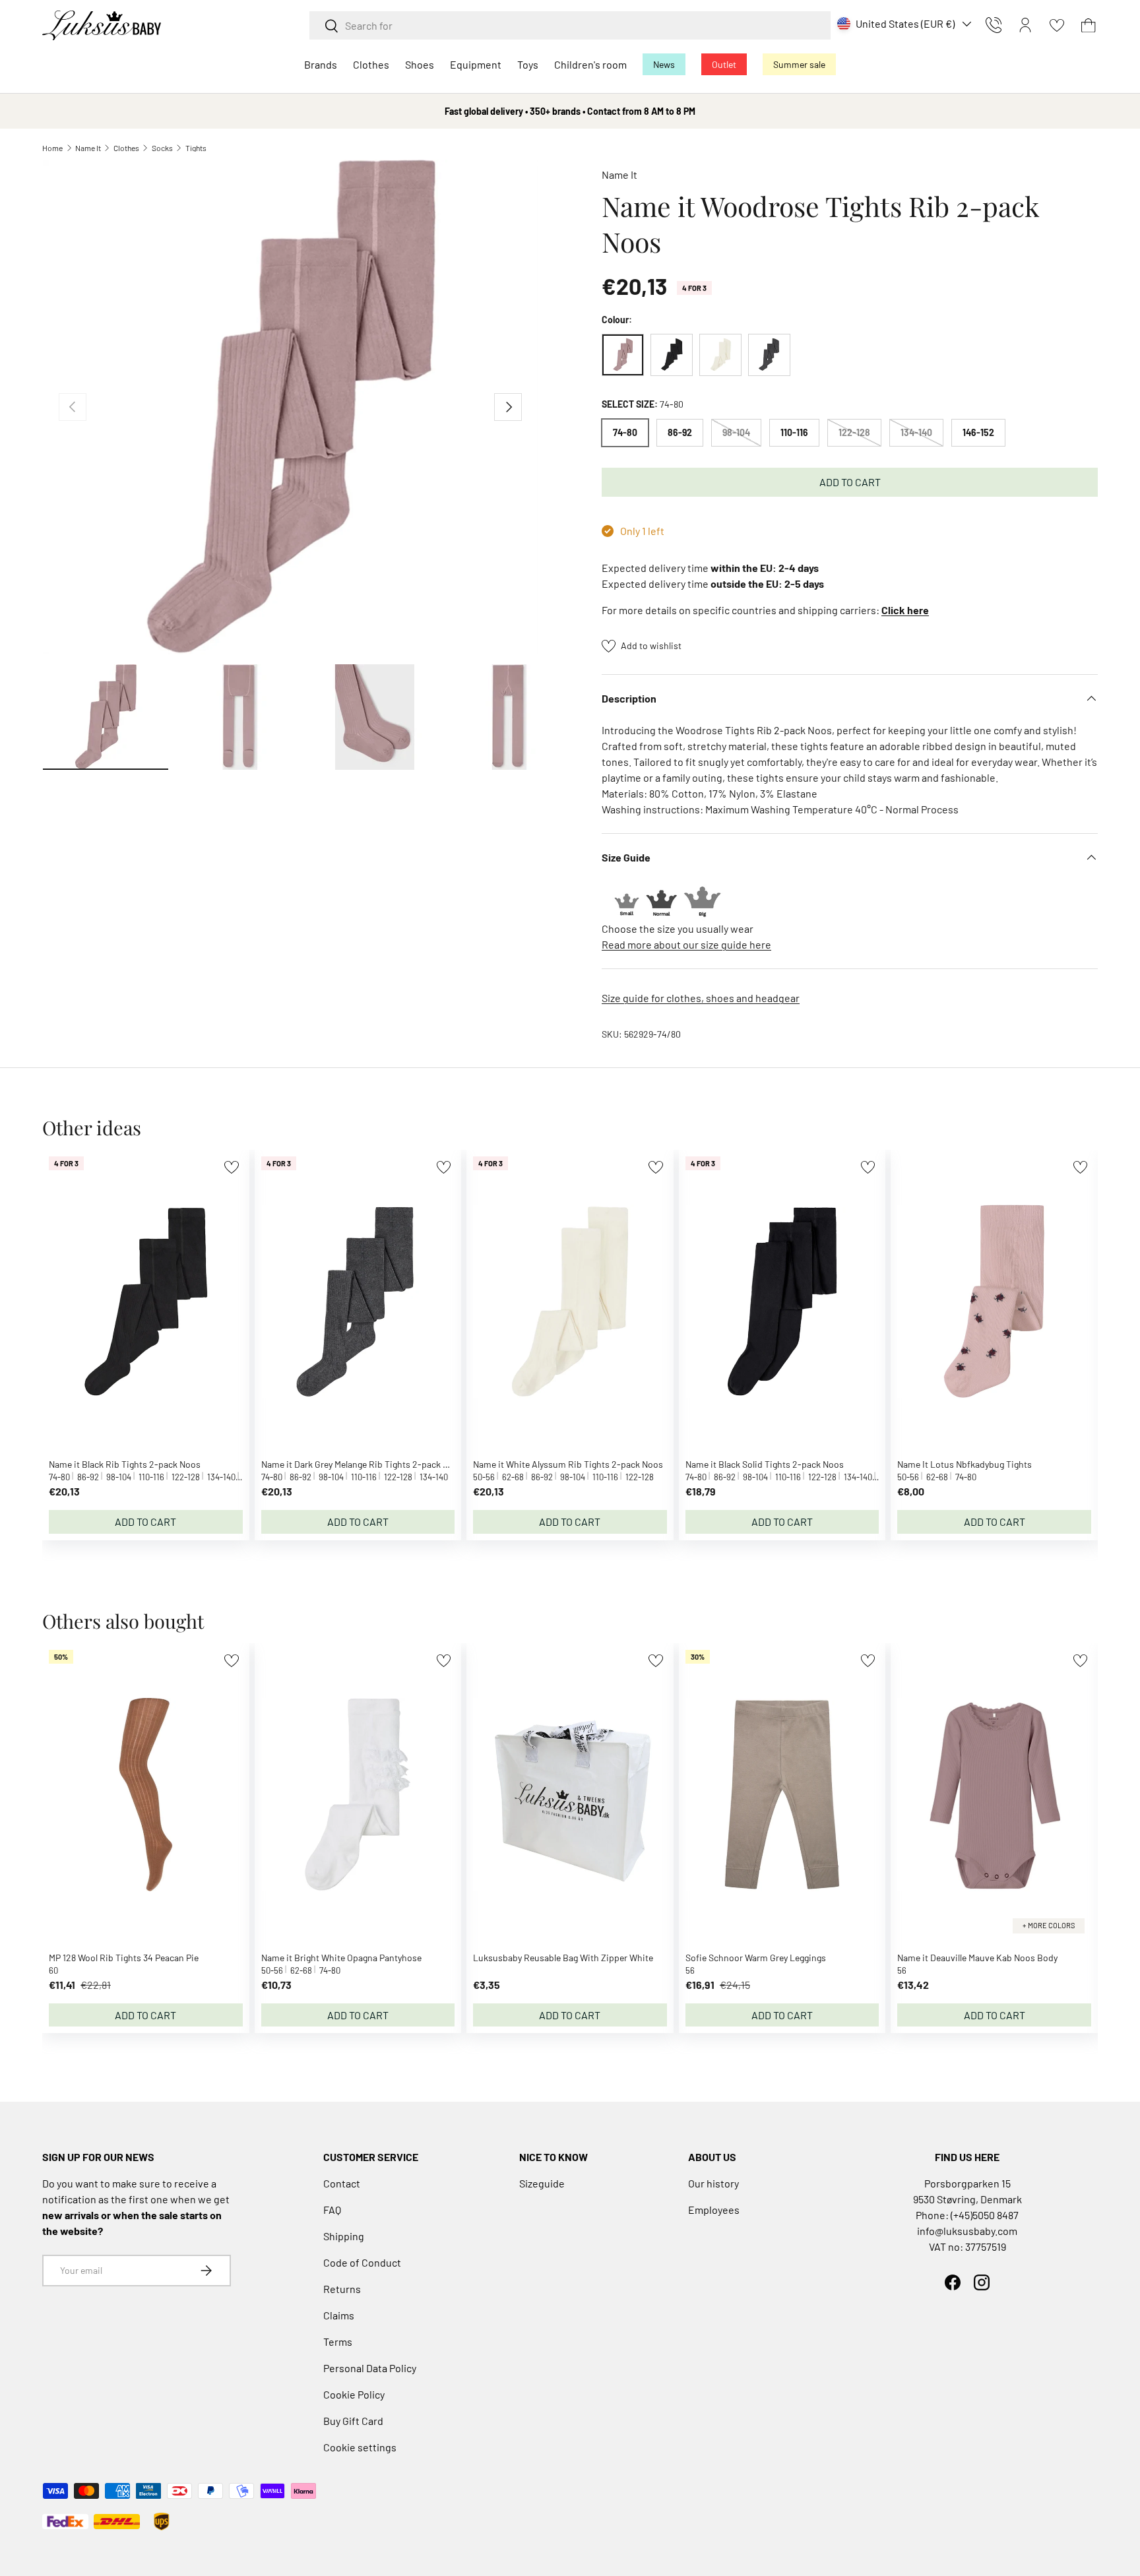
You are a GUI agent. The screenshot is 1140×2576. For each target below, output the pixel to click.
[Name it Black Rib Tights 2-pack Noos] (672, 355)
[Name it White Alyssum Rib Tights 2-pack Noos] (720, 355)
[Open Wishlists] (1057, 25)
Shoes (420, 64)
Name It (88, 148)
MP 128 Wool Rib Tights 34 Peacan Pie (124, 1958)
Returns (342, 2289)
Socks (162, 148)
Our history (713, 2183)
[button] (1089, 25)
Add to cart (850, 482)
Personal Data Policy (370, 2368)
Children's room (590, 64)
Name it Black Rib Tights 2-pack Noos (125, 1464)
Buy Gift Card (353, 2421)
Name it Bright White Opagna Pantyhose (341, 1958)
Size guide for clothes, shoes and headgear (701, 998)
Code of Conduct (362, 2262)
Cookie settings (360, 2447)
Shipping (344, 2236)
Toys (528, 64)
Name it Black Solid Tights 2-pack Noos (765, 1464)
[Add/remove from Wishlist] (231, 1167)
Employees (714, 2210)
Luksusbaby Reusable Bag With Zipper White (563, 1958)
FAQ (332, 2210)
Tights (196, 148)
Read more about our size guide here (686, 944)
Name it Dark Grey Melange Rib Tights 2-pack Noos (363, 1464)
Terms (338, 2341)
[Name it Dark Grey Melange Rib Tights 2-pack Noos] (769, 355)
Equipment (476, 64)
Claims (339, 2315)
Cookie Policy (354, 2394)
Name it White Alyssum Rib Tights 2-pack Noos (568, 1464)
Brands (321, 64)
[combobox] (570, 25)
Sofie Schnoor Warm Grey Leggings (756, 1958)
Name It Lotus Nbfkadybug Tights (965, 1464)
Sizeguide (542, 2183)
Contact (342, 2183)
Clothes (371, 64)
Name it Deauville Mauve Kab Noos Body (977, 1958)
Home (52, 148)
